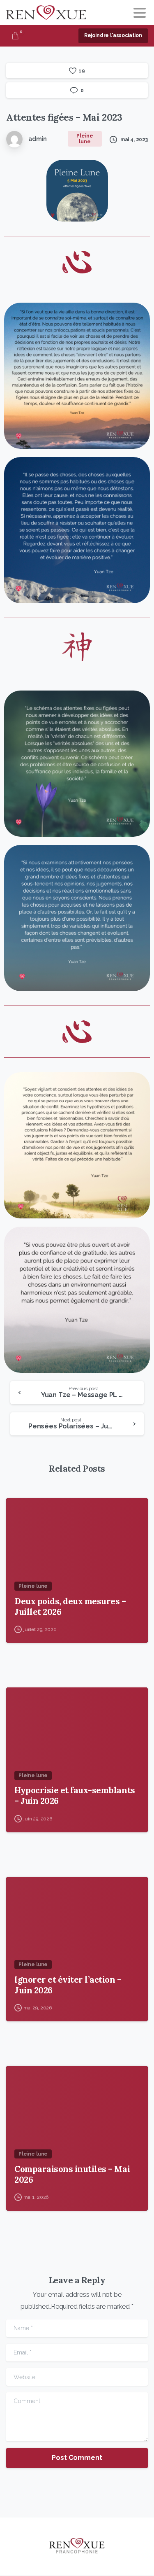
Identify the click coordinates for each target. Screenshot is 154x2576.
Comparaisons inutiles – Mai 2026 (72, 2175)
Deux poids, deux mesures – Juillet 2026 (70, 1607)
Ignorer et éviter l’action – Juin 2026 (68, 1985)
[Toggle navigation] (140, 13)
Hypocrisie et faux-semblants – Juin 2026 (75, 1796)
